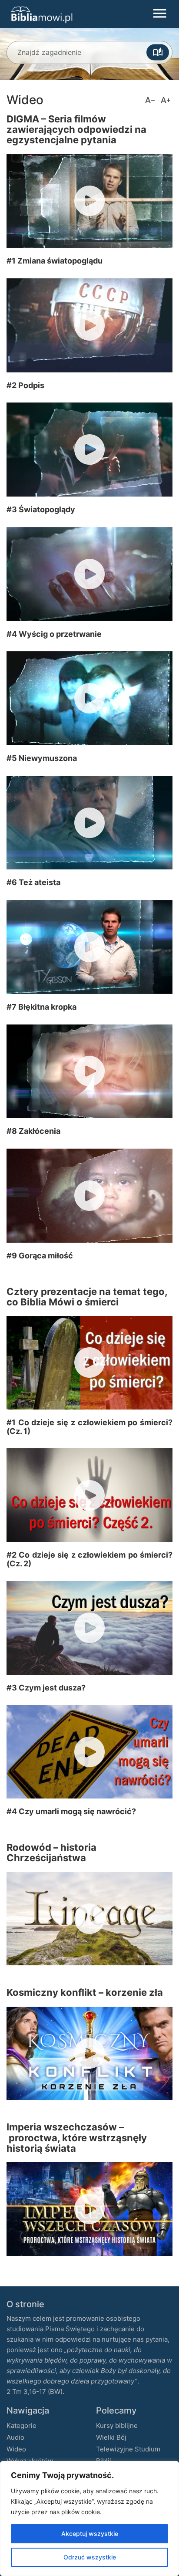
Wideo (16, 2449)
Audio (15, 2437)
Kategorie (22, 2426)
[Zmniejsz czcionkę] (150, 100)
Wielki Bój (111, 2437)
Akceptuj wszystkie (90, 2534)
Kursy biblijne (117, 2426)
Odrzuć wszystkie (90, 2557)
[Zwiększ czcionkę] (166, 100)
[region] (89, 2519)
